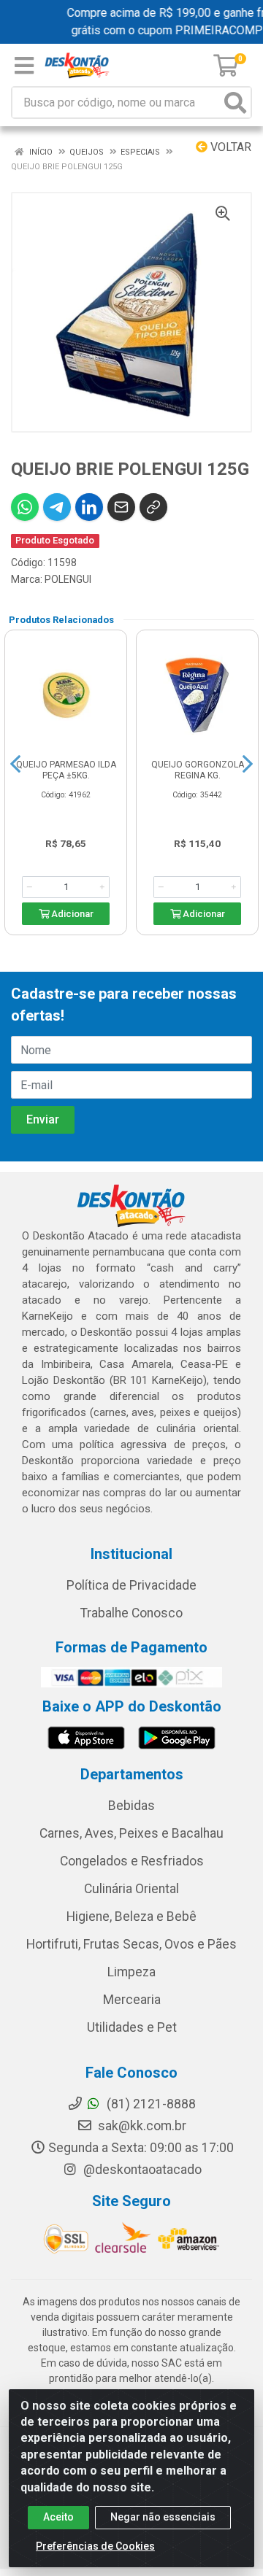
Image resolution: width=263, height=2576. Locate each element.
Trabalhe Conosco (131, 1613)
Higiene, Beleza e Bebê (131, 1916)
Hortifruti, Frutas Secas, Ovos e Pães (131, 1944)
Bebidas (131, 1806)
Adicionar (71, 914)
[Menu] (24, 66)
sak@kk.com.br (141, 2126)
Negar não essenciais (163, 2517)
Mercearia (132, 2000)
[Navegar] (15, 764)
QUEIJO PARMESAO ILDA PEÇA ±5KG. (66, 770)
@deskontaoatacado (141, 2170)
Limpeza (131, 1972)
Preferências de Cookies (95, 2546)
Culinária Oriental (131, 1889)
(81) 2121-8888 (150, 2104)
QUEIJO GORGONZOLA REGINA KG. (198, 770)
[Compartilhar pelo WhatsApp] (25, 507)
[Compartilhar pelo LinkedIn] (89, 507)
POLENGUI (68, 579)
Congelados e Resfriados (132, 1861)
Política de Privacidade (131, 1585)
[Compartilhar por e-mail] (121, 507)
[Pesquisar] (235, 103)
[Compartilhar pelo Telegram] (57, 507)
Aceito (58, 2517)
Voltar (229, 147)
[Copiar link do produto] (153, 507)
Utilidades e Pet (132, 2027)
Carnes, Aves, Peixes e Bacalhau (131, 1833)
